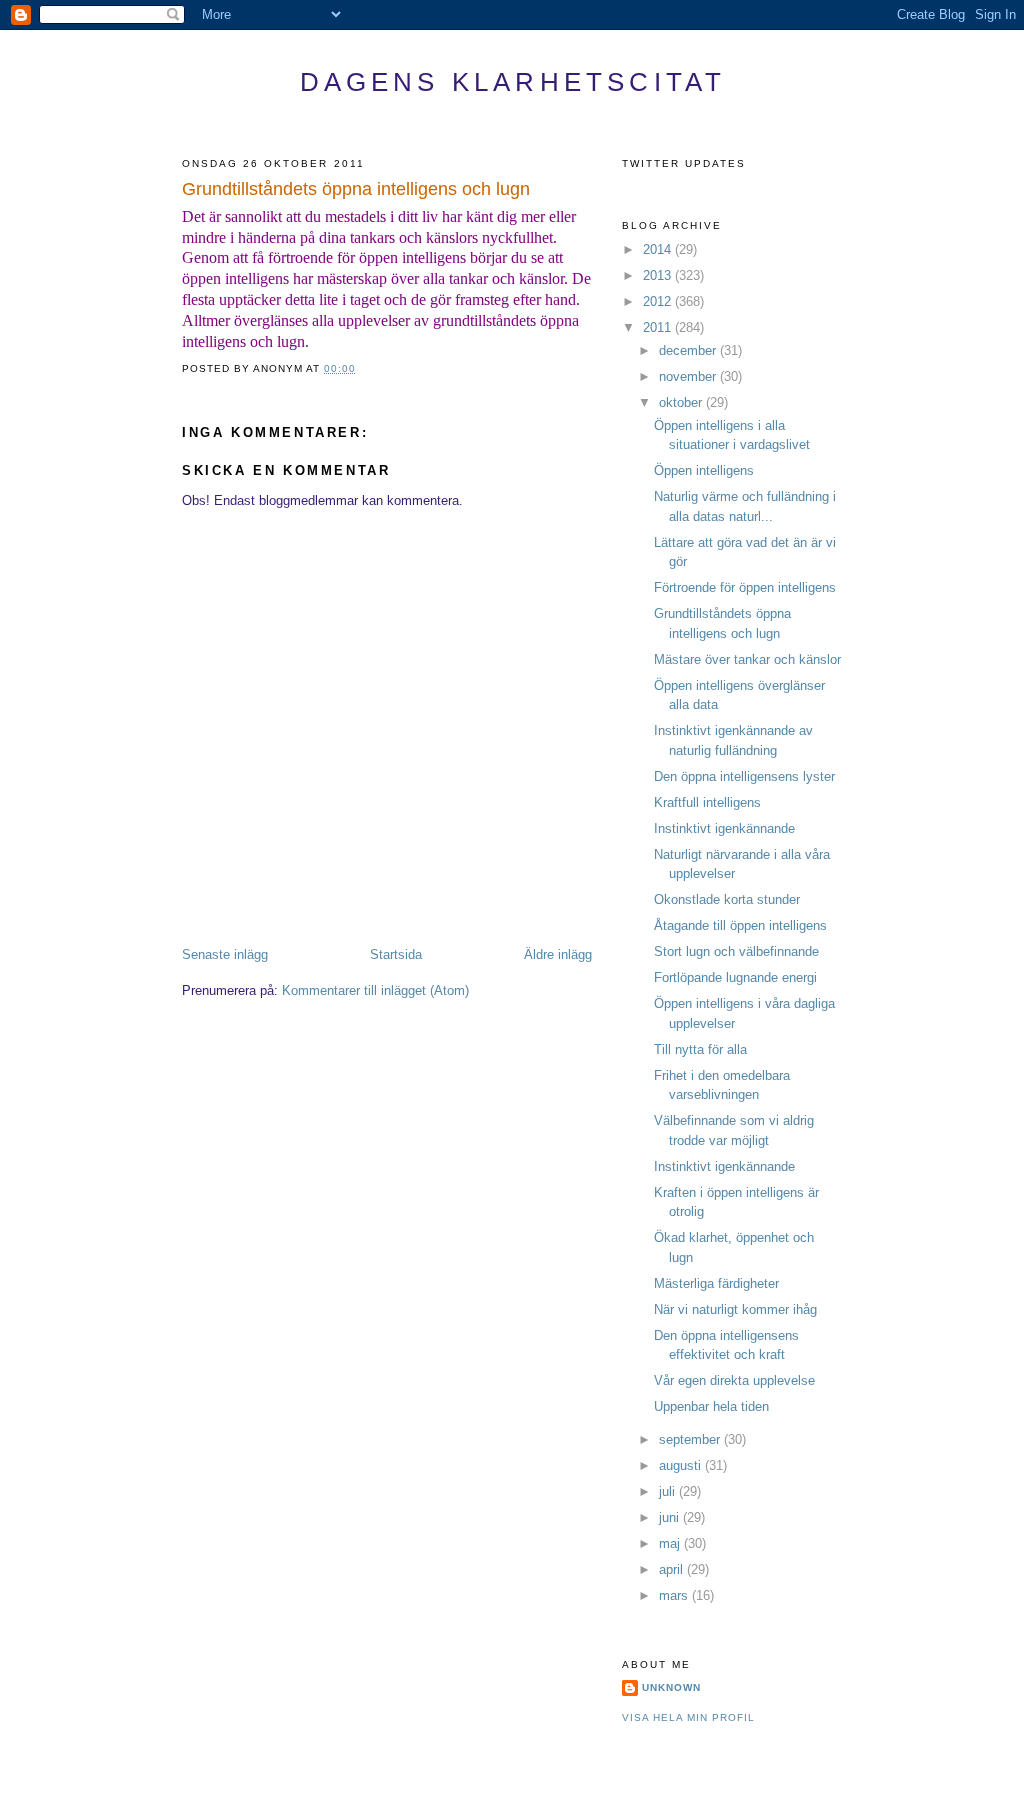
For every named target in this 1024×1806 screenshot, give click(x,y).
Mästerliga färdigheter (716, 1283)
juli (669, 1491)
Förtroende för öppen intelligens (745, 587)
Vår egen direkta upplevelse (734, 1380)
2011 (659, 327)
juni (671, 1517)
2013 (659, 275)
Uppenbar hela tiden (711, 1406)
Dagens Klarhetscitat (513, 82)
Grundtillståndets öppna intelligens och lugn (356, 189)
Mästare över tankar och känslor (747, 659)
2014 (659, 249)
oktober (682, 402)
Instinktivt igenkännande (724, 828)
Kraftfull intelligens (707, 802)
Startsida (396, 954)
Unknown (671, 1687)
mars (675, 1595)
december (689, 350)
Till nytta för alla (700, 1049)
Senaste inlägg (225, 954)
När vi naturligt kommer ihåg (735, 1309)
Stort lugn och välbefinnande (736, 951)
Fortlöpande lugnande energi (735, 977)
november (689, 376)
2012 (659, 301)
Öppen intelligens (704, 470)
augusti (682, 1465)
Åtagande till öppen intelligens (740, 925)
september (691, 1439)
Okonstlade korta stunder (727, 899)
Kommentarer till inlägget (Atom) (375, 990)
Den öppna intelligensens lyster (744, 776)
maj (671, 1543)
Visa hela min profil (688, 1717)
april (673, 1569)
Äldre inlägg (558, 954)
